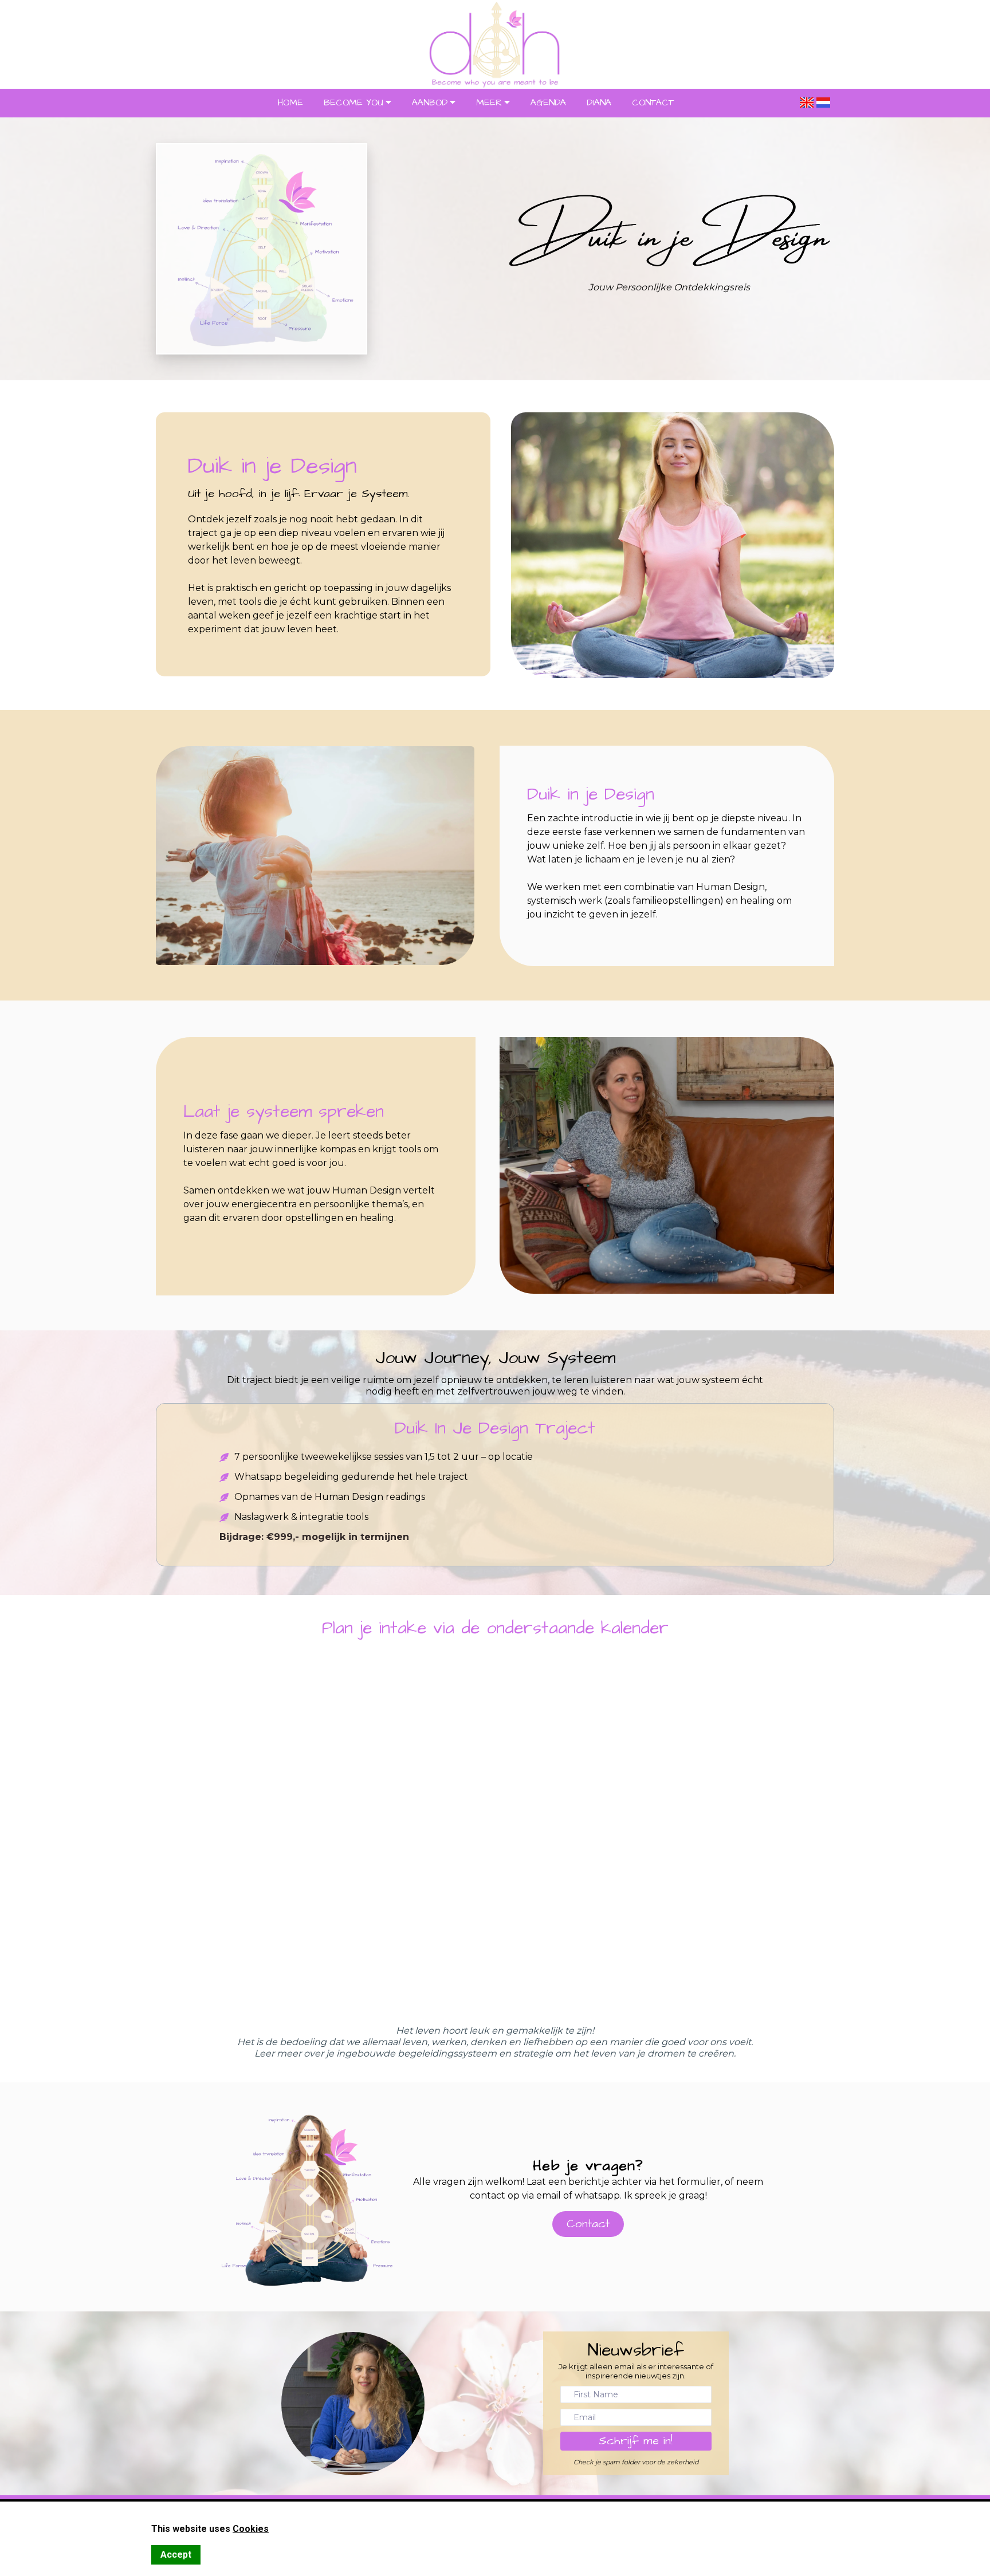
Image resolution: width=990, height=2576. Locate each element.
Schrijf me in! (636, 2441)
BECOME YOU (353, 103)
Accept (176, 2555)
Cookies (251, 2529)
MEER (489, 103)
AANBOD (430, 103)
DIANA (599, 103)
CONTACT (653, 103)
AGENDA (548, 103)
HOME (290, 103)
